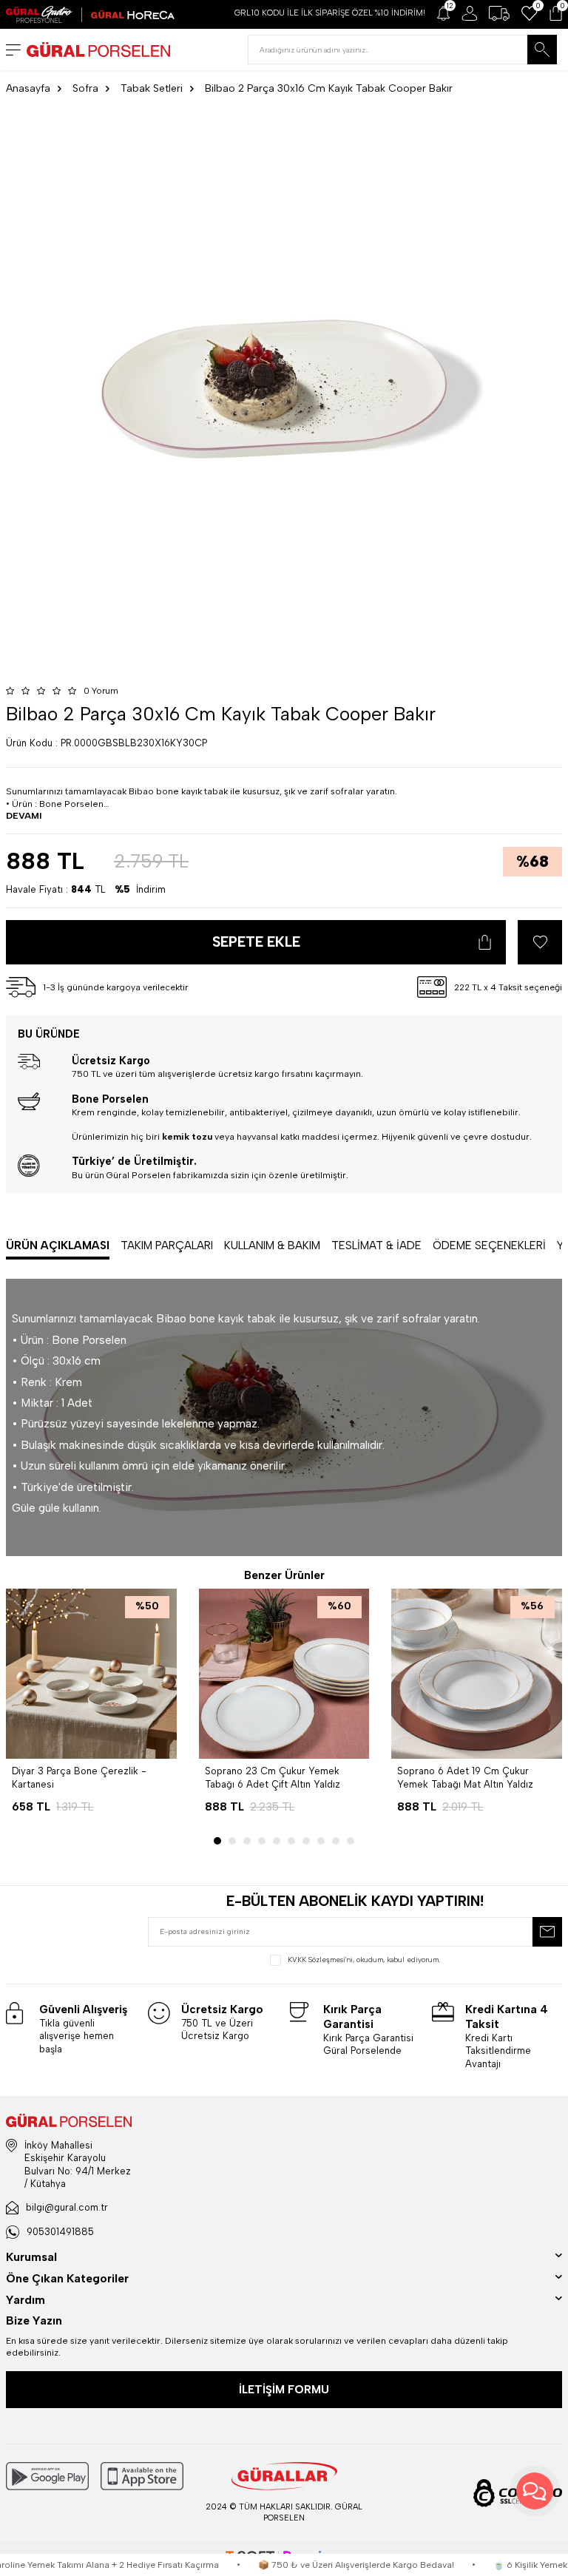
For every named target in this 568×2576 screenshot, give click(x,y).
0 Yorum (101, 691)
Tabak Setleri (152, 88)
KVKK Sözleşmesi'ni (320, 1960)
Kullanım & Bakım (272, 1245)
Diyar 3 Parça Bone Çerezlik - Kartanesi (79, 1777)
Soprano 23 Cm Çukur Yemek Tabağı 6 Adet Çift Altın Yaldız (273, 1777)
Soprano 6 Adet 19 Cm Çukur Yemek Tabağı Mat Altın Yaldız (465, 1777)
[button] (217, 1841)
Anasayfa (28, 88)
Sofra (85, 88)
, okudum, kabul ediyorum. (364, 1960)
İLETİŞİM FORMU (284, 2390)
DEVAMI (24, 815)
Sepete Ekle (256, 942)
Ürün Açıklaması (58, 1245)
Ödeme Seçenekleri (489, 1245)
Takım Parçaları (167, 1245)
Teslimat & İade (376, 1245)
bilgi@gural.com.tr (67, 2207)
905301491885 (60, 2232)
